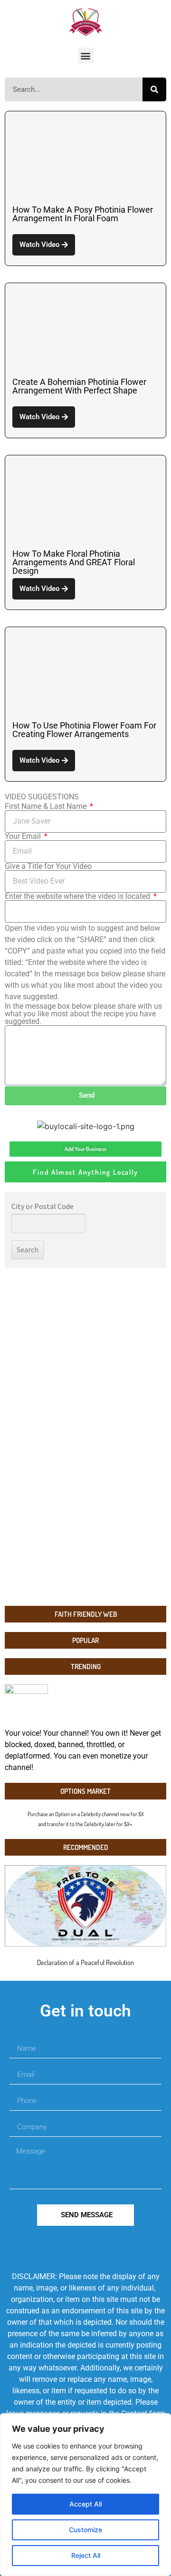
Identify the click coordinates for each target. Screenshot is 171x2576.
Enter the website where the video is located (78, 896)
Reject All (86, 2555)
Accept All (85, 2504)
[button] (86, 55)
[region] (85, 2495)
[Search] (154, 89)
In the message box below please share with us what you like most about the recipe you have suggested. (83, 1014)
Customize (85, 2530)
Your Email (24, 836)
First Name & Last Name (47, 806)
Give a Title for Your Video (48, 866)
